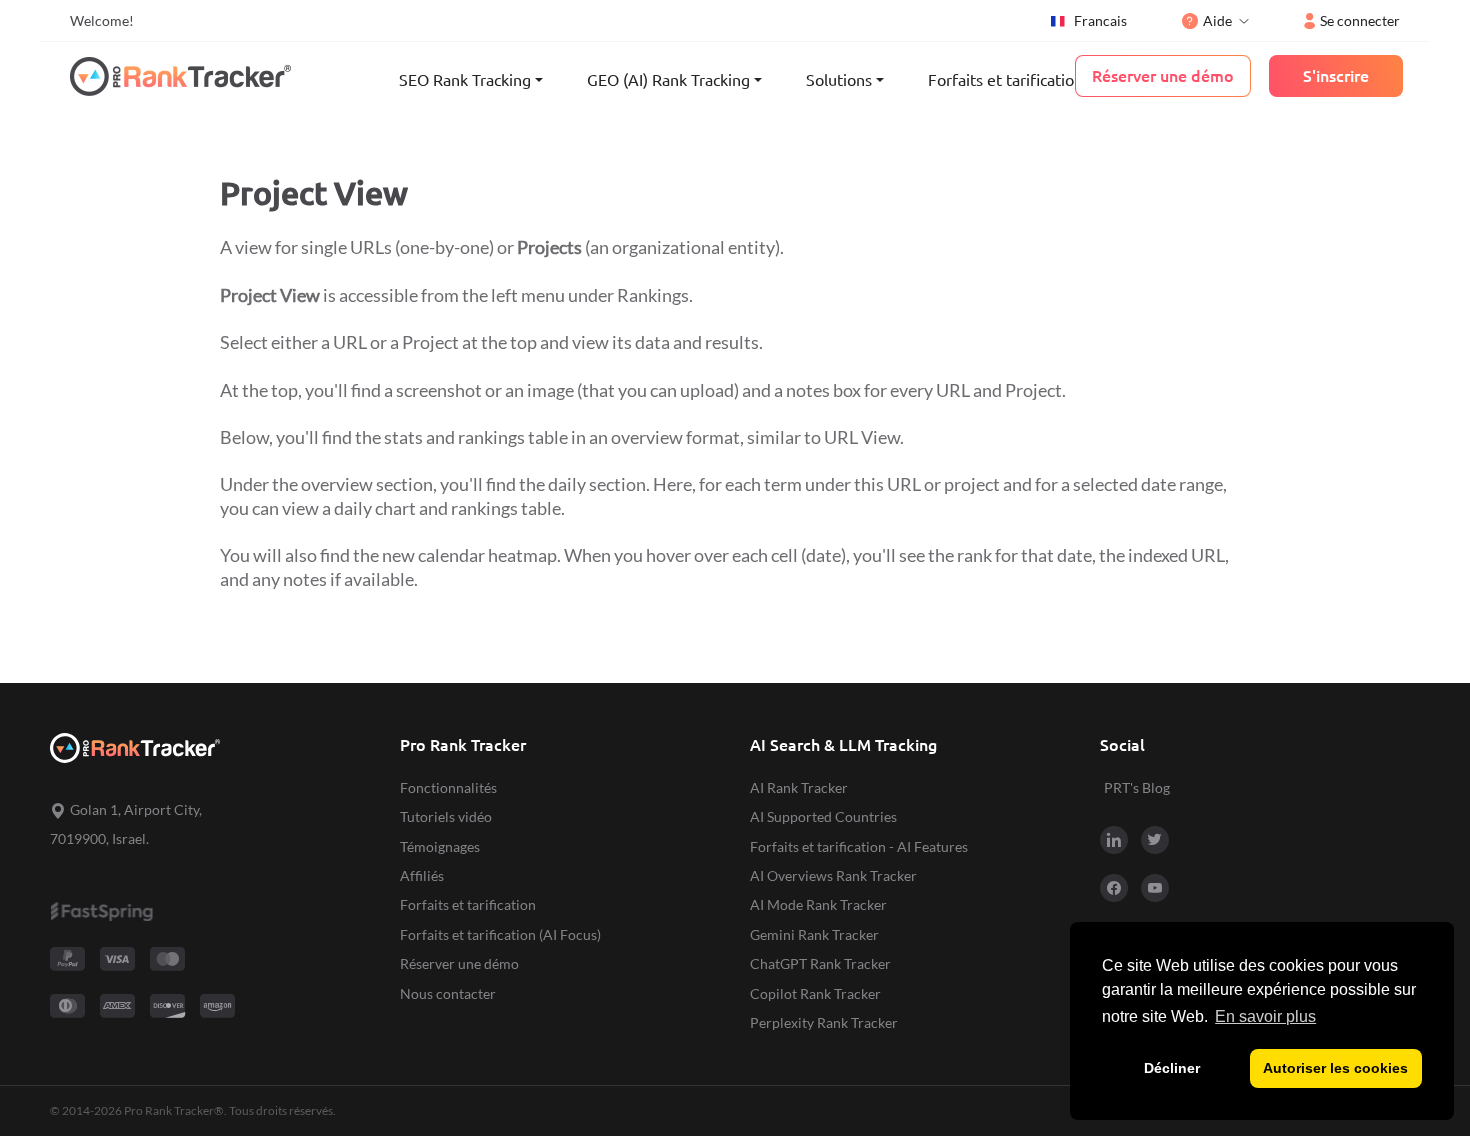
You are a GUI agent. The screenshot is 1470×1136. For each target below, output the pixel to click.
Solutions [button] (839, 80)
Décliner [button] (1172, 1068)
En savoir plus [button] (1265, 1016)
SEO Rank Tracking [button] (465, 80)
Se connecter (1360, 20)
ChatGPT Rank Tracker (820, 963)
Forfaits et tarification (1005, 80)
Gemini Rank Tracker (814, 934)
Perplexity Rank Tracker (824, 1022)
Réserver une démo (459, 963)
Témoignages (440, 846)
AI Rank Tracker (799, 787)
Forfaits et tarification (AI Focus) (500, 934)
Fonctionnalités (448, 787)
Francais (1100, 20)
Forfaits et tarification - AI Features (859, 846)
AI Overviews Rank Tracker (833, 875)
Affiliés (422, 875)
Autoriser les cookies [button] (1335, 1068)
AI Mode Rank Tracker (818, 904)
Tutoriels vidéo (446, 816)
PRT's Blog (1137, 787)
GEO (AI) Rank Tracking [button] (668, 80)
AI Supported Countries (823, 816)
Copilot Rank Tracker (815, 993)
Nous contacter (448, 993)
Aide (1217, 20)
